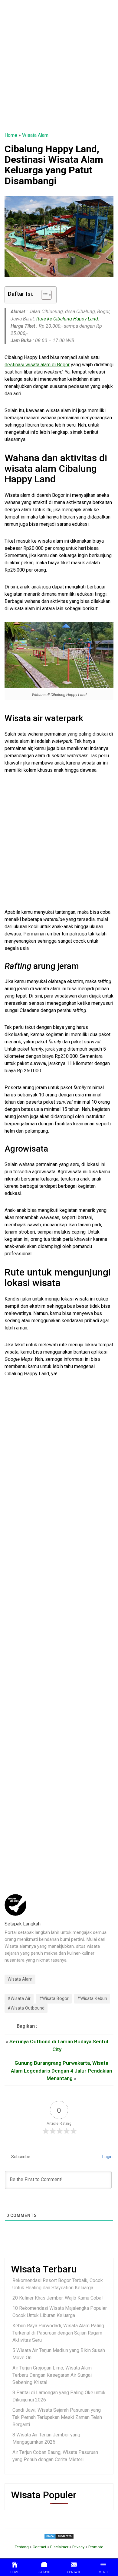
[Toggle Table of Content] (43, 295)
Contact (39, 2547)
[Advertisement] (59, 66)
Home (11, 135)
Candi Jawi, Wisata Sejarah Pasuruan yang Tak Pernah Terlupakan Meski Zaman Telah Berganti (57, 2417)
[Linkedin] (63, 2026)
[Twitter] (41, 2026)
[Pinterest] (56, 2026)
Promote (96, 2547)
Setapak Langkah (23, 1924)
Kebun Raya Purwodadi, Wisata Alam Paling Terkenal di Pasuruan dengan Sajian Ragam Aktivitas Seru (58, 2333)
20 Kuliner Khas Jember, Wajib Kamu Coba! (58, 2298)
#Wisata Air (19, 1999)
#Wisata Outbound (26, 2008)
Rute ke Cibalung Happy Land (67, 319)
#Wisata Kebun (92, 1999)
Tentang (22, 2547)
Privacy (78, 2547)
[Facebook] (49, 2026)
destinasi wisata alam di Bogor (37, 365)
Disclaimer (59, 2547)
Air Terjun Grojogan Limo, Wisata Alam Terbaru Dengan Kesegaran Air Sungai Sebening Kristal (52, 2375)
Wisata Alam (35, 135)
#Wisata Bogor (54, 1999)
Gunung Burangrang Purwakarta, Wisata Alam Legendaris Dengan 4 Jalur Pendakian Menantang (61, 2071)
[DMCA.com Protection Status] (59, 2536)
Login (107, 2157)
